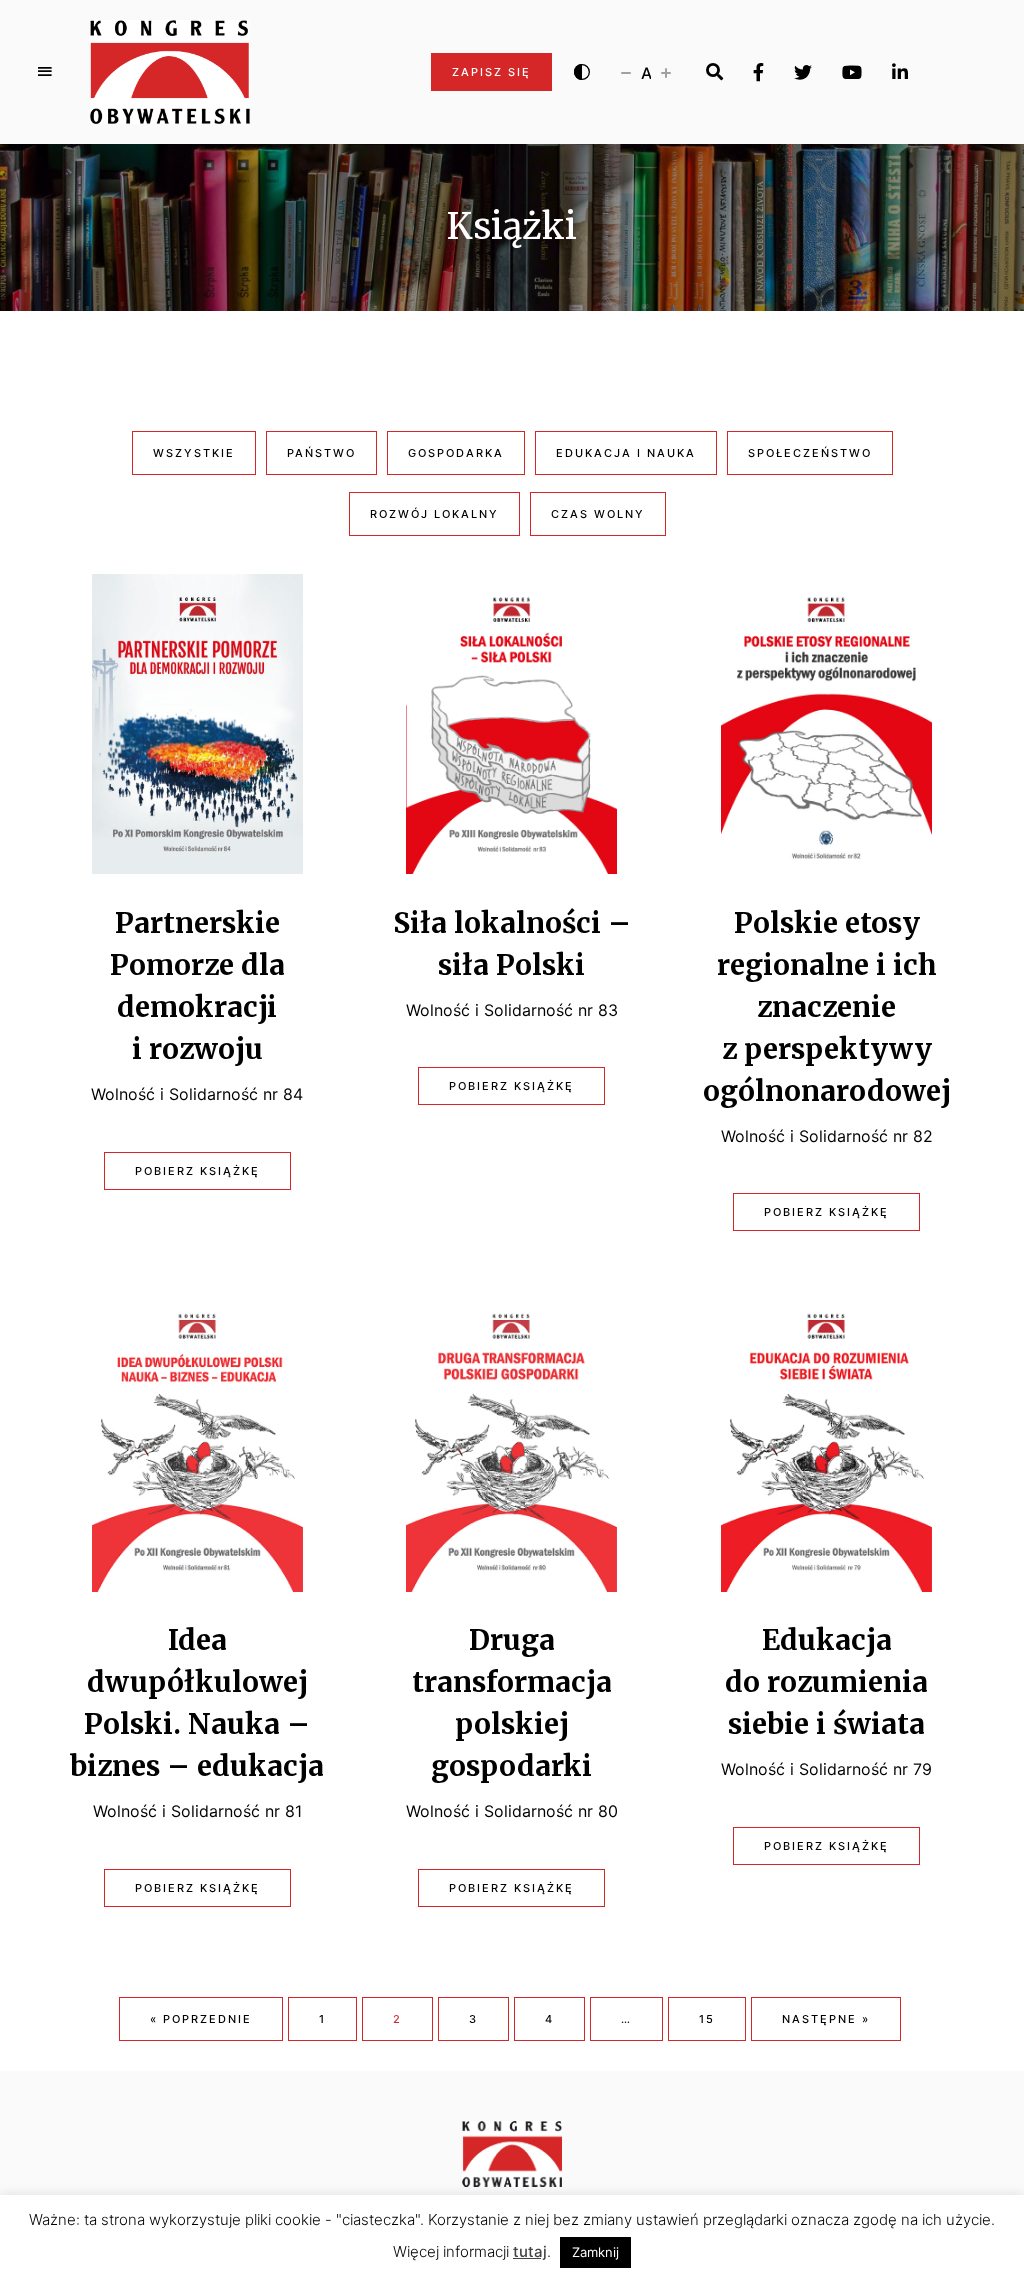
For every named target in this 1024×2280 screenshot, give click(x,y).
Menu (45, 72)
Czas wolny (598, 514)
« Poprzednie (201, 2019)
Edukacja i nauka (626, 453)
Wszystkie (194, 453)
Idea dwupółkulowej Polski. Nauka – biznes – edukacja (197, 1703)
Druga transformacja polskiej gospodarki (512, 1703)
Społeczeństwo (810, 453)
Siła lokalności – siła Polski (512, 944)
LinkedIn (900, 72)
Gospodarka (456, 453)
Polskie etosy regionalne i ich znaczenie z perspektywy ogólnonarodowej (827, 1007)
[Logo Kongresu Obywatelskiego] (170, 72)
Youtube (852, 72)
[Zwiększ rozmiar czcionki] (666, 72)
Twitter (803, 72)
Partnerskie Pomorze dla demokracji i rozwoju (197, 986)
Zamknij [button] (595, 2252)
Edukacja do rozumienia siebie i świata (826, 1682)
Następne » (826, 2019)
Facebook (758, 72)
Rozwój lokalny (434, 514)
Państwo (321, 453)
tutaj (530, 2251)
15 (707, 2019)
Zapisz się (491, 72)
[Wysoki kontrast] (582, 72)
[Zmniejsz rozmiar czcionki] (626, 72)
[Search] (714, 72)
